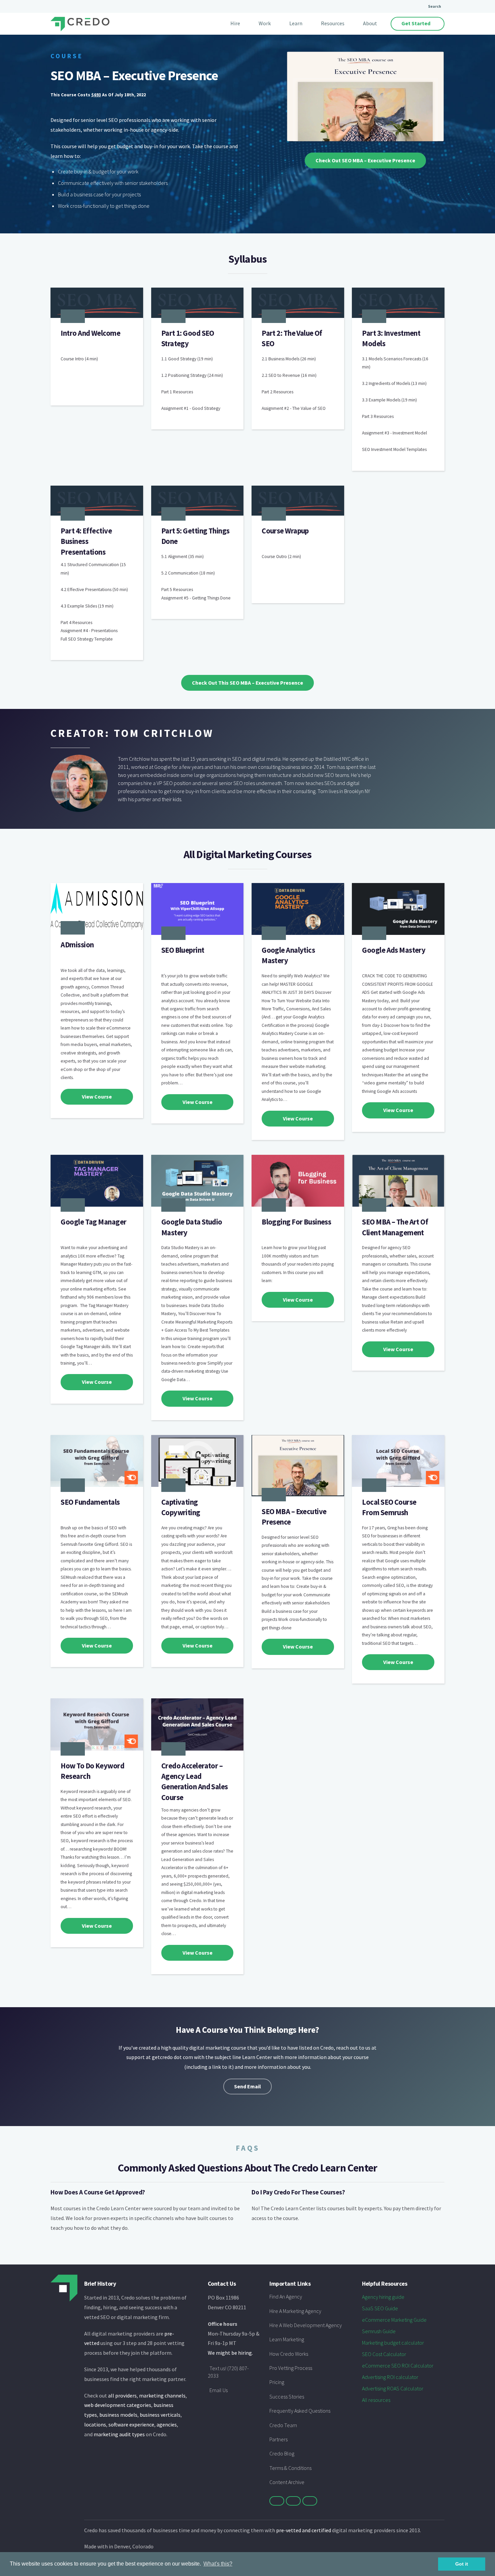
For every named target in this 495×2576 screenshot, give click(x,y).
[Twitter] (277, 2501)
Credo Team (283, 2425)
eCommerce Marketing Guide (394, 2320)
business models (118, 2415)
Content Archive (287, 2482)
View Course (97, 1097)
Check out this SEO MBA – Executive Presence (247, 683)
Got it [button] (462, 2564)
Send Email (247, 2086)
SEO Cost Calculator (384, 2354)
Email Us (219, 2390)
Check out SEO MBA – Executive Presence (365, 160)
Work (265, 23)
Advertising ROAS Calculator (393, 2388)
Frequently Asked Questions (300, 2411)
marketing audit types (119, 2434)
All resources (376, 2400)
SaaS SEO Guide (380, 2308)
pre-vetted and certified (304, 2530)
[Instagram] (310, 2501)
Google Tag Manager (93, 1222)
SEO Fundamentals (90, 1502)
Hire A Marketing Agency (295, 2311)
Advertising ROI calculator (390, 2377)
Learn (296, 23)
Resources (333, 23)
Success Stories (287, 2396)
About (370, 23)
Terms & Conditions (290, 2468)
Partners (278, 2439)
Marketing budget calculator (393, 2343)
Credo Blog (282, 2453)
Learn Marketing (287, 2339)
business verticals (160, 2415)
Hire (235, 23)
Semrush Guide (379, 2331)
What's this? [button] (218, 2564)
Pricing (277, 2382)
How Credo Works (289, 2354)
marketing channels (162, 2395)
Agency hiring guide (383, 2297)
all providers (122, 2395)
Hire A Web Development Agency (306, 2325)
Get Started (416, 23)
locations (95, 2424)
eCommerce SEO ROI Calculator (398, 2366)
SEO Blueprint (183, 950)
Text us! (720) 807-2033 (228, 2372)
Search (435, 6)
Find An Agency (286, 2296)
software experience (131, 2424)
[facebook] (293, 2501)
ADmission (77, 945)
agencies (167, 2424)
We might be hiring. (230, 2353)
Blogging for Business (296, 1222)
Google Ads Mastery (394, 950)
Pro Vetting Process (291, 2368)
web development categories (118, 2405)
